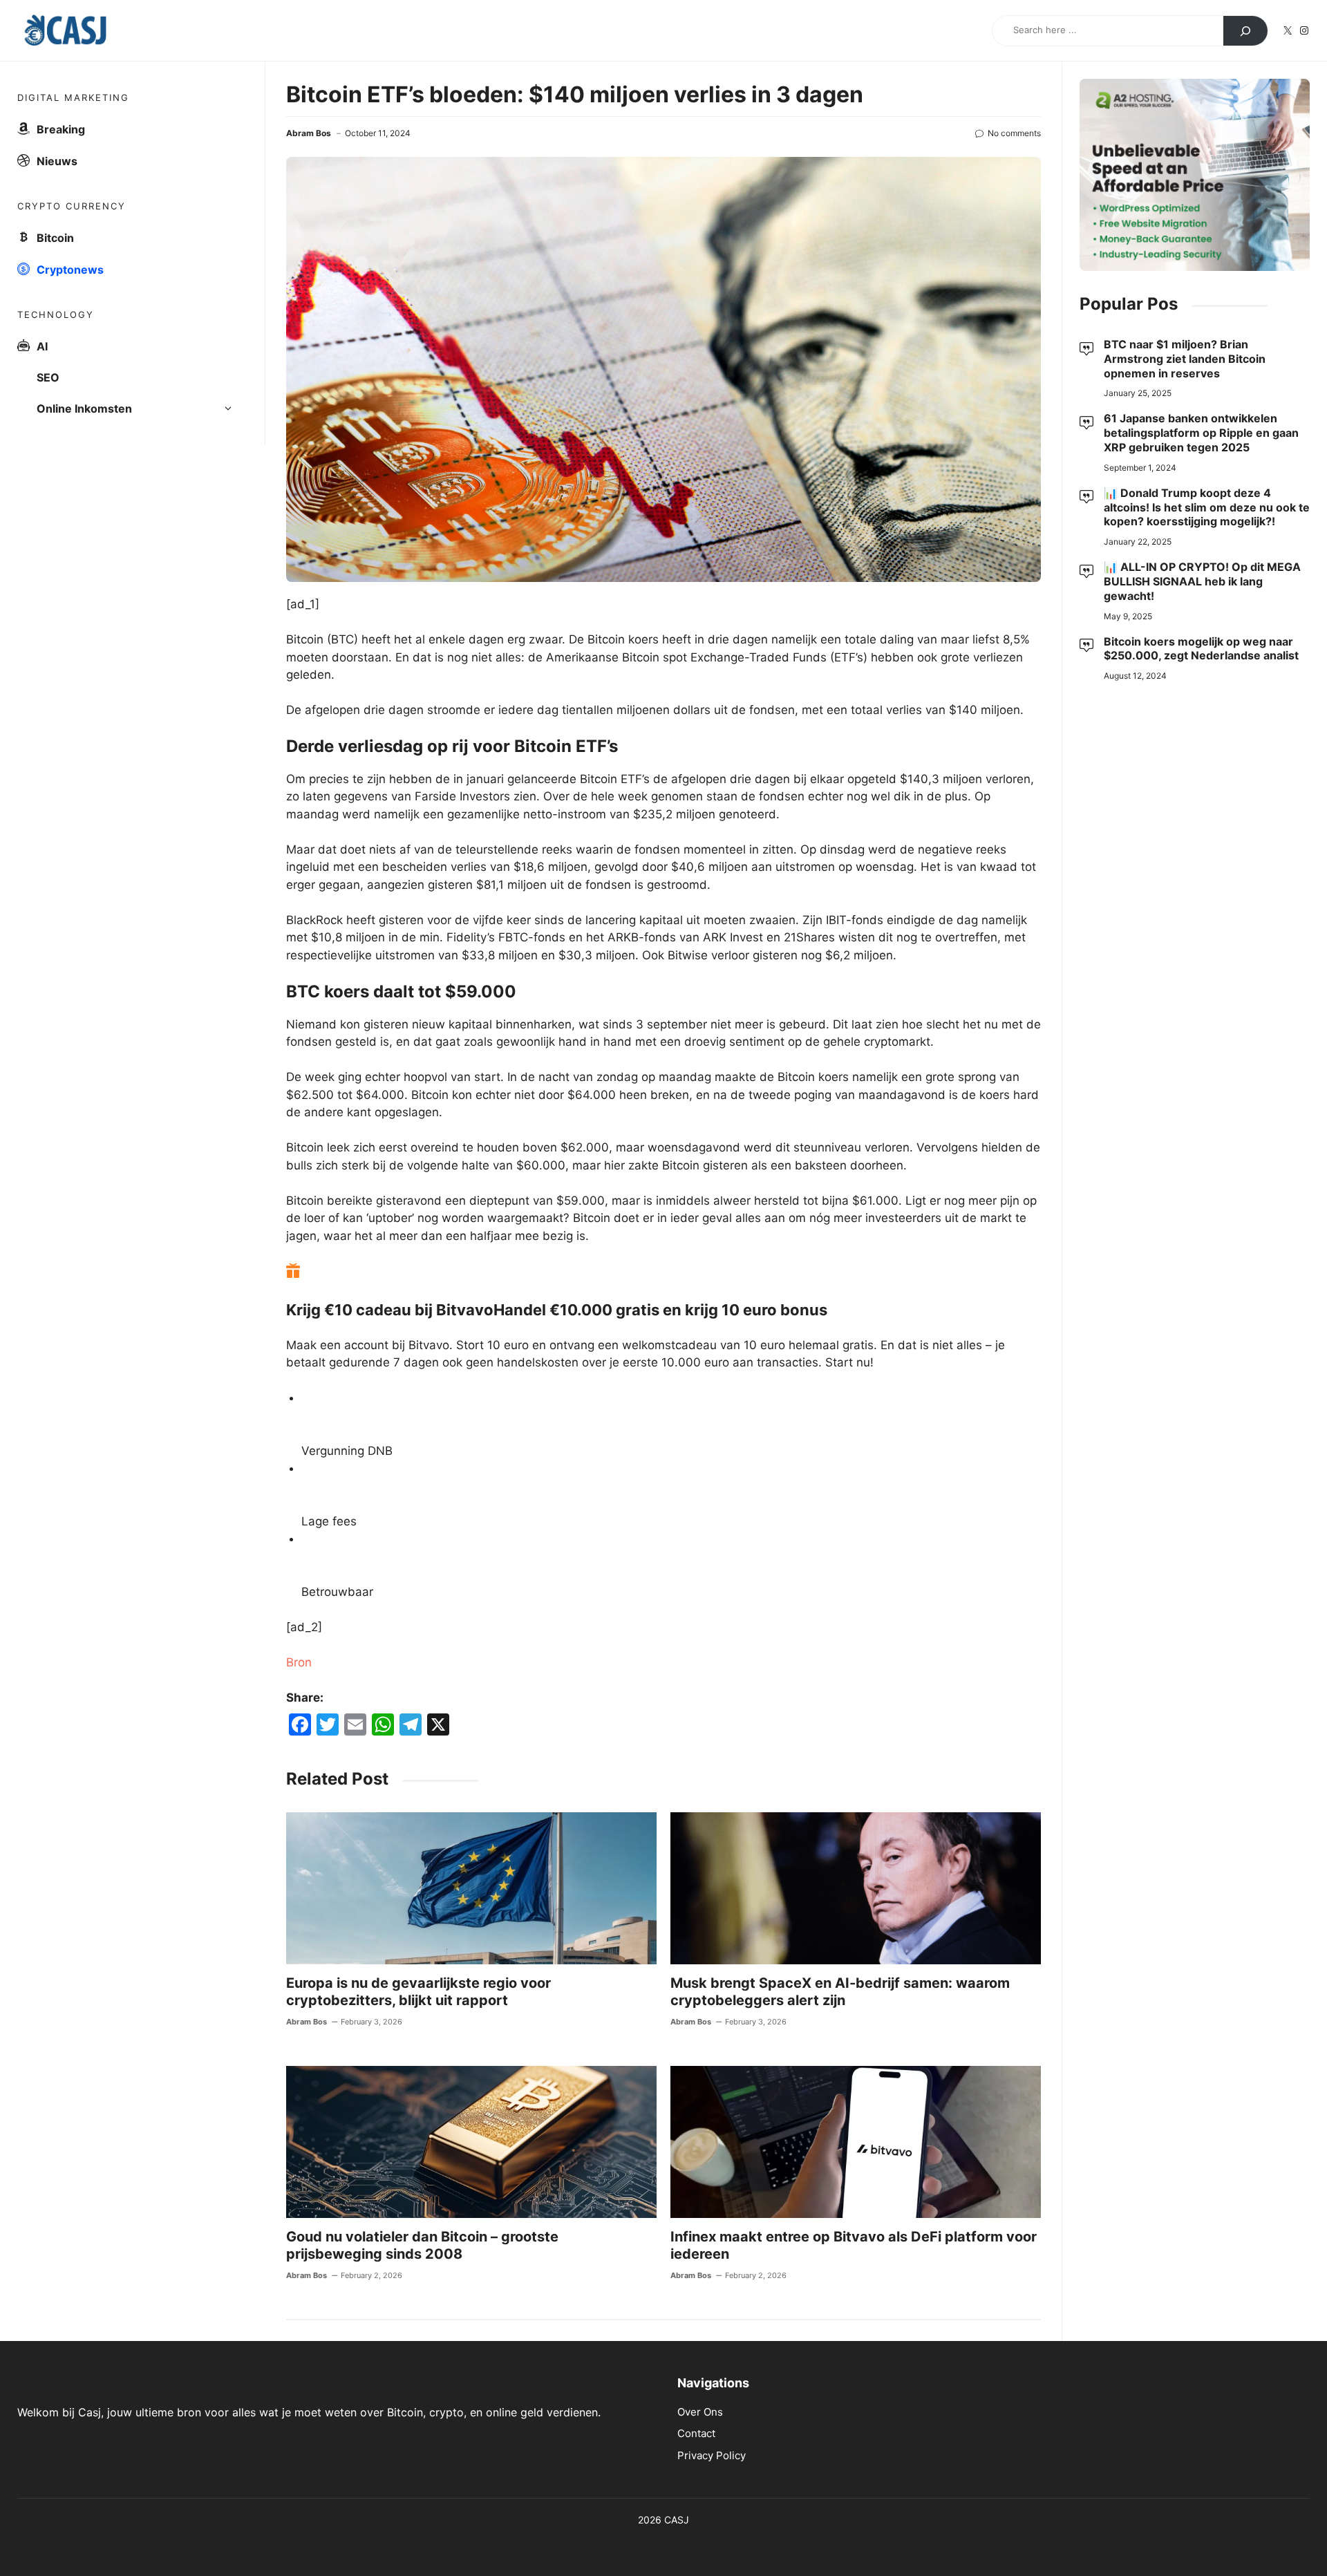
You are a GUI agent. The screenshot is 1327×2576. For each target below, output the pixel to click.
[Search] (1245, 31)
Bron (299, 1662)
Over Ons (700, 2412)
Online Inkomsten (84, 408)
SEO (48, 377)
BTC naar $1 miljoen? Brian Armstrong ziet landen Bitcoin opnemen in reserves (1185, 359)
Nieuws (57, 161)
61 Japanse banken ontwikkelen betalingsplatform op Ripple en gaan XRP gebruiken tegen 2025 (1201, 433)
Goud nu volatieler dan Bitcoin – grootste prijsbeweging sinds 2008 (422, 2245)
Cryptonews (70, 270)
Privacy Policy (712, 2455)
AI (42, 346)
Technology (56, 314)
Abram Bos (309, 133)
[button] (232, 409)
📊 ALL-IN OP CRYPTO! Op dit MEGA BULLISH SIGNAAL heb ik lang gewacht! (1202, 581)
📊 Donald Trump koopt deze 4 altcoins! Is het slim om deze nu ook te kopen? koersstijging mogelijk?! (1207, 507)
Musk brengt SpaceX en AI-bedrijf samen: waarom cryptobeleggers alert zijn (840, 1992)
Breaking (61, 129)
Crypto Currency (72, 206)
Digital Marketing (73, 97)
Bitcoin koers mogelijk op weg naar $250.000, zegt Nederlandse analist (1201, 648)
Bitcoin (55, 238)
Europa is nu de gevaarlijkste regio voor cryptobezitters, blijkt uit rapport (418, 1992)
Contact (696, 2433)
